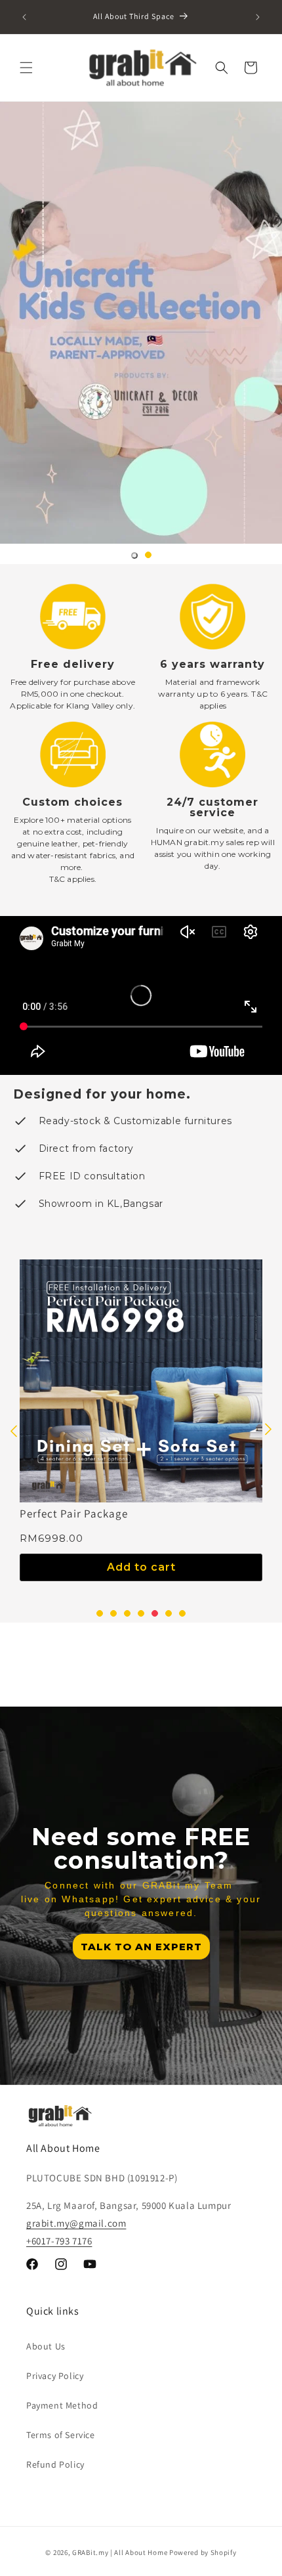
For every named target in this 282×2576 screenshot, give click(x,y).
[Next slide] (268, 1430)
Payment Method (62, 2405)
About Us (46, 2346)
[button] (26, 68)
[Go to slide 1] (134, 556)
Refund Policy (55, 2464)
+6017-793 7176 (59, 2241)
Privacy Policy (55, 2376)
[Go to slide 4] (141, 1613)
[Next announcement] (258, 17)
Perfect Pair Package (74, 1514)
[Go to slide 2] (148, 555)
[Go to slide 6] (169, 1613)
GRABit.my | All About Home (120, 2552)
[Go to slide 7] (182, 1613)
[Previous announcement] (24, 17)
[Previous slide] (14, 1430)
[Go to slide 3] (127, 1613)
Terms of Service (61, 2435)
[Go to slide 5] (155, 1613)
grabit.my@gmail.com (76, 2223)
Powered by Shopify (203, 2552)
